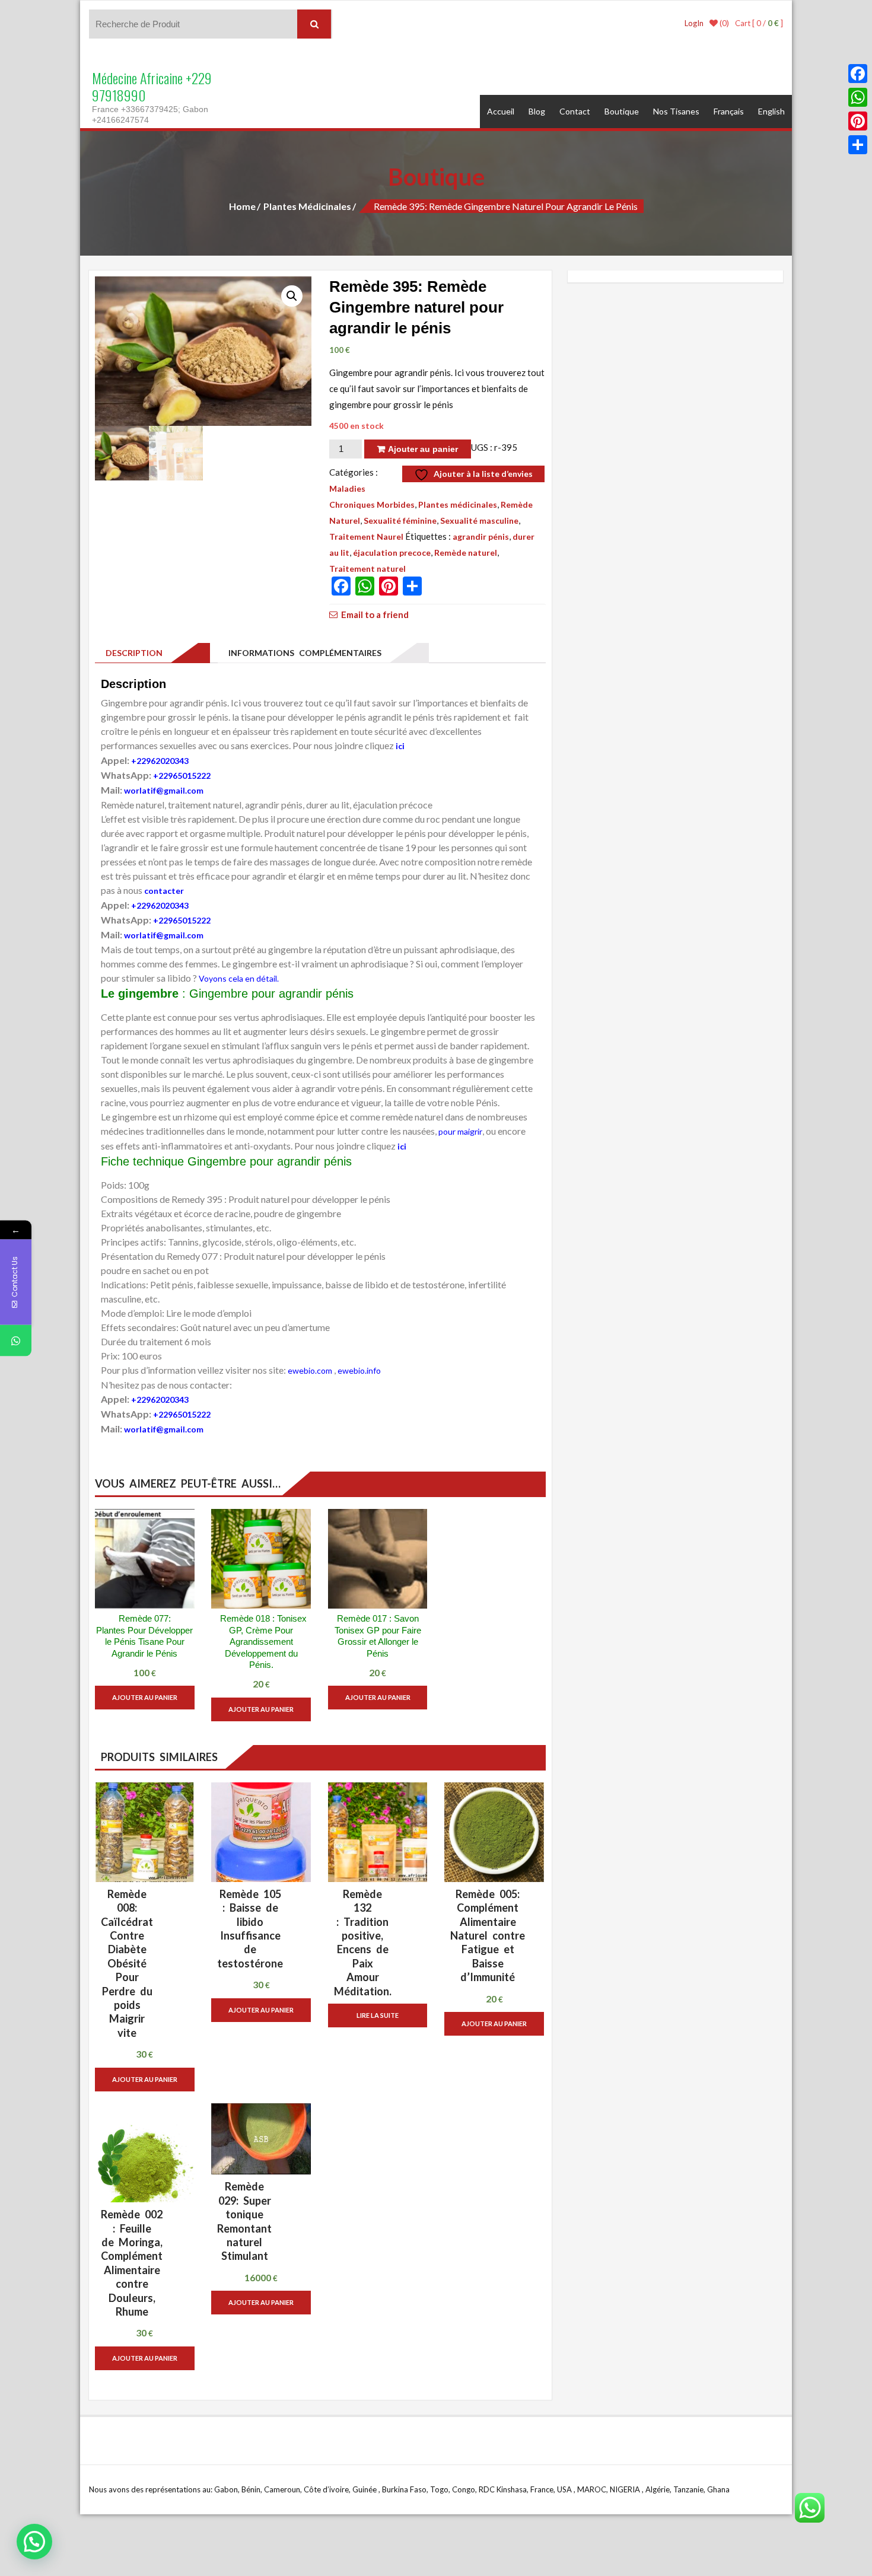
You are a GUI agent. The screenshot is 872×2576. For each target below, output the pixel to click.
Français (729, 111)
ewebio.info (359, 1370)
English (771, 111)
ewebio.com (310, 1370)
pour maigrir (460, 1131)
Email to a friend (375, 614)
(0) (723, 23)
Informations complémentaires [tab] (303, 653)
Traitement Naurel (366, 536)
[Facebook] (858, 74)
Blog (537, 111)
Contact (575, 111)
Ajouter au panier (423, 449)
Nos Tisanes (676, 111)
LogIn (694, 23)
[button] (292, 296)
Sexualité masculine (479, 520)
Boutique (622, 111)
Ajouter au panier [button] (145, 1697)
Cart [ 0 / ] (759, 23)
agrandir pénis (481, 536)
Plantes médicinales (307, 206)
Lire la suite (378, 2015)
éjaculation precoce (392, 553)
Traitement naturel (367, 569)
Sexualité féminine (400, 520)
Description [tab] (132, 653)
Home (242, 206)
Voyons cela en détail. (239, 978)
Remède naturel (466, 553)
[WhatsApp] (858, 97)
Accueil (501, 111)
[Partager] (858, 145)
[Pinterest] (858, 121)
